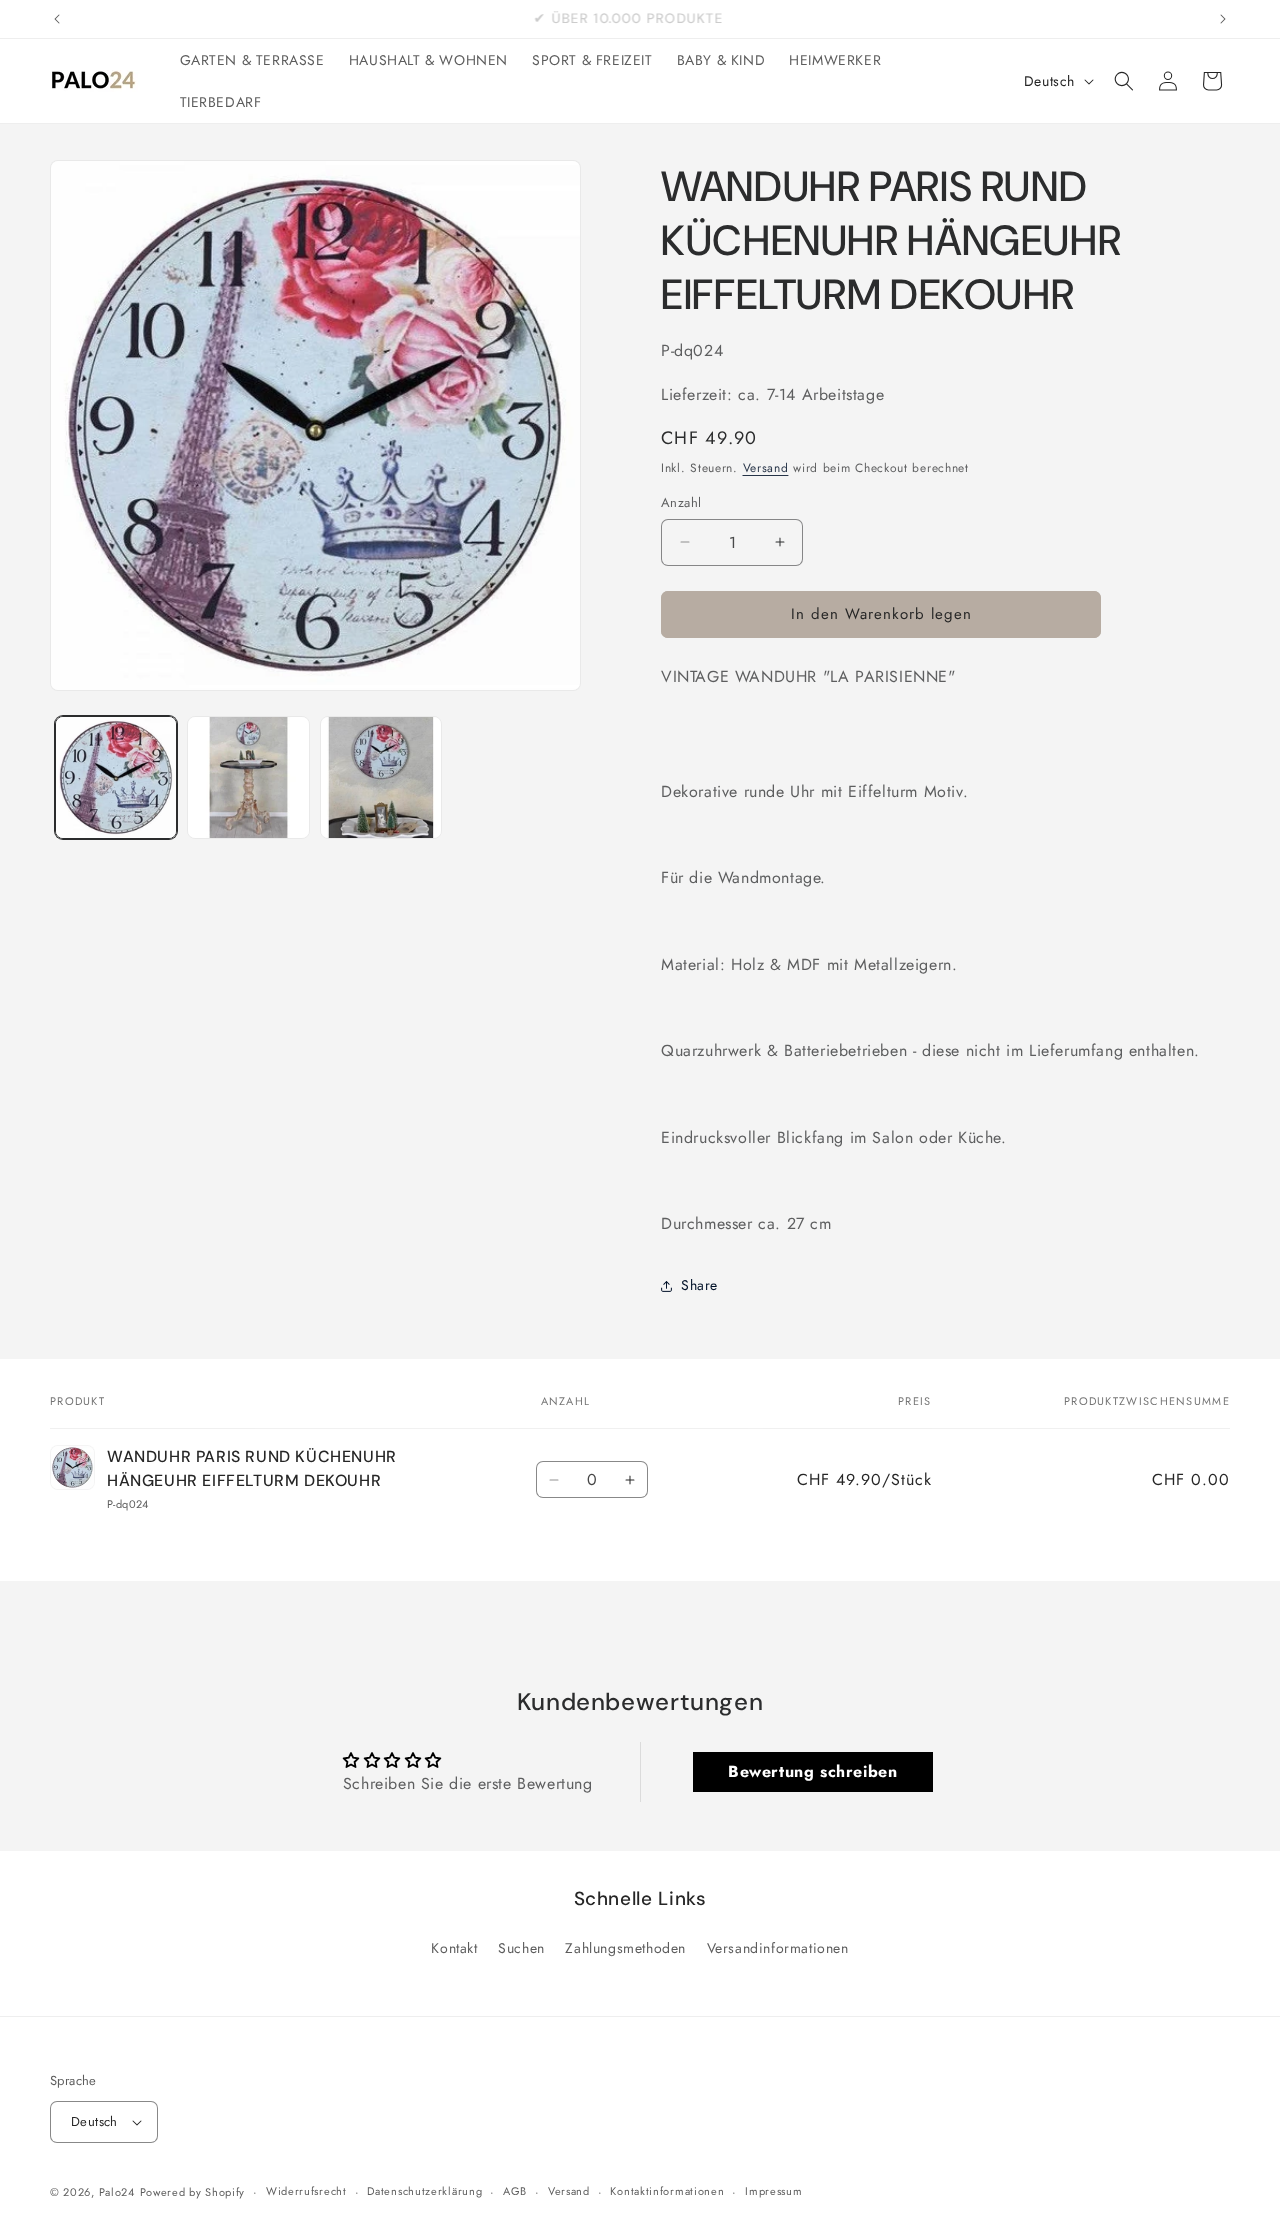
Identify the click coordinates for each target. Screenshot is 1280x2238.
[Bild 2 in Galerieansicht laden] (248, 777)
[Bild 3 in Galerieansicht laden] (381, 777)
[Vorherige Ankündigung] (57, 19)
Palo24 (117, 2192)
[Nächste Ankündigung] (1223, 19)
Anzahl (681, 502)
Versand (766, 468)
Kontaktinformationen (667, 2191)
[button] (1124, 81)
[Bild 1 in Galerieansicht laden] (116, 777)
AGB (515, 2191)
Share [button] (699, 1285)
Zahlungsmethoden (625, 1948)
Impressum (773, 2191)
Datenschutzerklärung (424, 2191)
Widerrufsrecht (306, 2191)
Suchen (521, 1948)
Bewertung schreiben (812, 1771)
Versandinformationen (778, 1948)
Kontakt (454, 1948)
